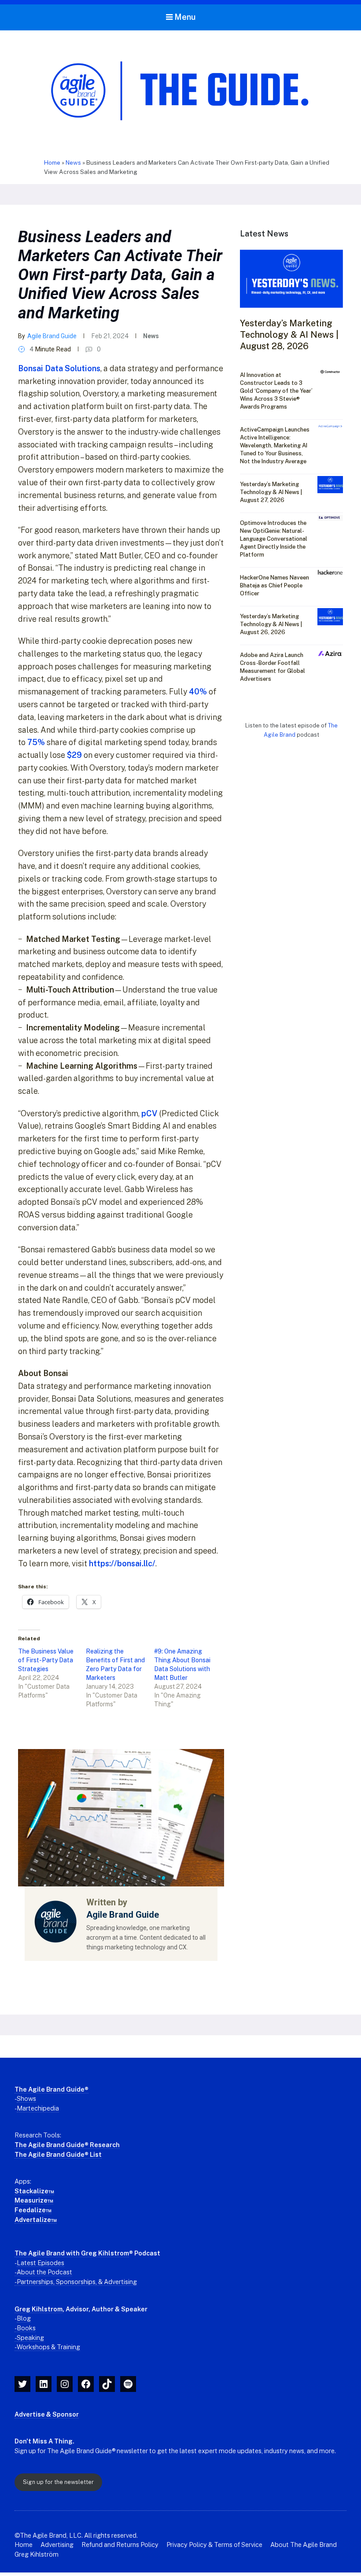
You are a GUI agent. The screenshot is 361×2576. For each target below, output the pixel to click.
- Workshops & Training (47, 2347)
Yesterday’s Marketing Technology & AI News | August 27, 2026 (271, 492)
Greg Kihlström (37, 2554)
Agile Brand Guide (52, 336)
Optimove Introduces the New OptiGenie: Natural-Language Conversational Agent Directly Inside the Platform (274, 539)
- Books (25, 2328)
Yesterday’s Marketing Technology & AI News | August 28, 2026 (289, 335)
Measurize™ (34, 2200)
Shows (26, 2098)
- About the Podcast (43, 2272)
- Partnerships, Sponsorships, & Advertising (76, 2282)
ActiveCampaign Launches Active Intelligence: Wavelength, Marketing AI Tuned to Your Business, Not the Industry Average (275, 445)
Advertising (57, 2545)
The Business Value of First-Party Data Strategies (46, 1660)
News (73, 162)
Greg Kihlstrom (39, 2309)
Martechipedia (38, 2108)
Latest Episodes (41, 2263)
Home (52, 162)
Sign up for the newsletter (58, 2482)
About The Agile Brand (304, 2545)
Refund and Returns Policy (120, 2545)
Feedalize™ (33, 2210)
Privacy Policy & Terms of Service (214, 2545)
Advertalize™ (36, 2220)
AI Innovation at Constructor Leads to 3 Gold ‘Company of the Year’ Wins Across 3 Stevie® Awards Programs (276, 391)
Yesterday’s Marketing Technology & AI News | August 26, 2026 (271, 624)
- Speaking (29, 2338)
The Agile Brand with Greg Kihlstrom (72, 2253)
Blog (24, 2318)
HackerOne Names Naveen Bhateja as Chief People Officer (274, 585)
